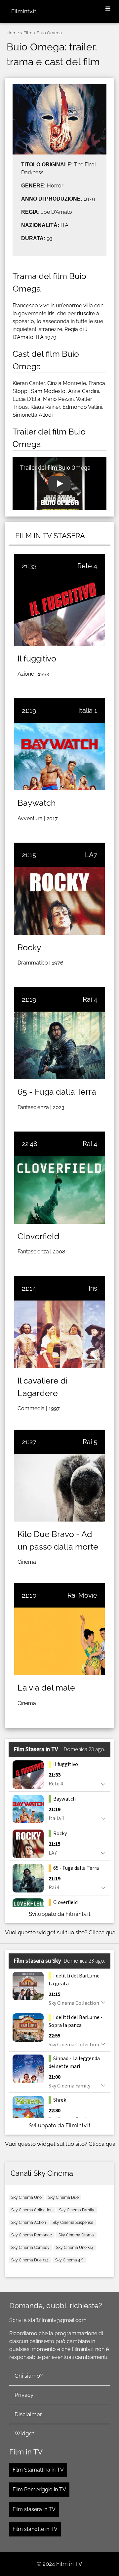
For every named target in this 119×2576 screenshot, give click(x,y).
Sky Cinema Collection (32, 2210)
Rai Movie (82, 1595)
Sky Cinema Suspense (73, 2223)
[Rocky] (59, 901)
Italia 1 (88, 711)
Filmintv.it (24, 11)
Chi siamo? (29, 2376)
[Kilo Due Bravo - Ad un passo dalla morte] (59, 1488)
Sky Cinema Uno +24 (75, 2248)
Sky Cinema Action (29, 2223)
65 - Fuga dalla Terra (57, 1092)
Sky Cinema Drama (76, 2235)
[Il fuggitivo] (59, 612)
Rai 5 (90, 1442)
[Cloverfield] (59, 1190)
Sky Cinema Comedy (30, 2248)
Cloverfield (39, 1236)
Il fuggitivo (37, 658)
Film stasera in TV (34, 2509)
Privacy (24, 2395)
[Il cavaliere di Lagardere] (59, 1334)
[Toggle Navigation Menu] (108, 9)
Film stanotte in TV (35, 2529)
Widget (24, 2433)
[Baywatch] (59, 756)
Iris (93, 1288)
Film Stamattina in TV (38, 2470)
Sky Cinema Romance (32, 2235)
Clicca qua (102, 1932)
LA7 (91, 855)
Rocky (29, 947)
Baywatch (37, 803)
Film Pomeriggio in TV (39, 2490)
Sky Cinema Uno (26, 2198)
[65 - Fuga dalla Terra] (59, 1045)
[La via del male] (59, 1641)
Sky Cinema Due (63, 2198)
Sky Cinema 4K (69, 2260)
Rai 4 (90, 999)
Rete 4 (87, 566)
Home (13, 33)
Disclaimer (28, 2414)
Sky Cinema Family (77, 2210)
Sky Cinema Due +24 (30, 2260)
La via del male (46, 1688)
